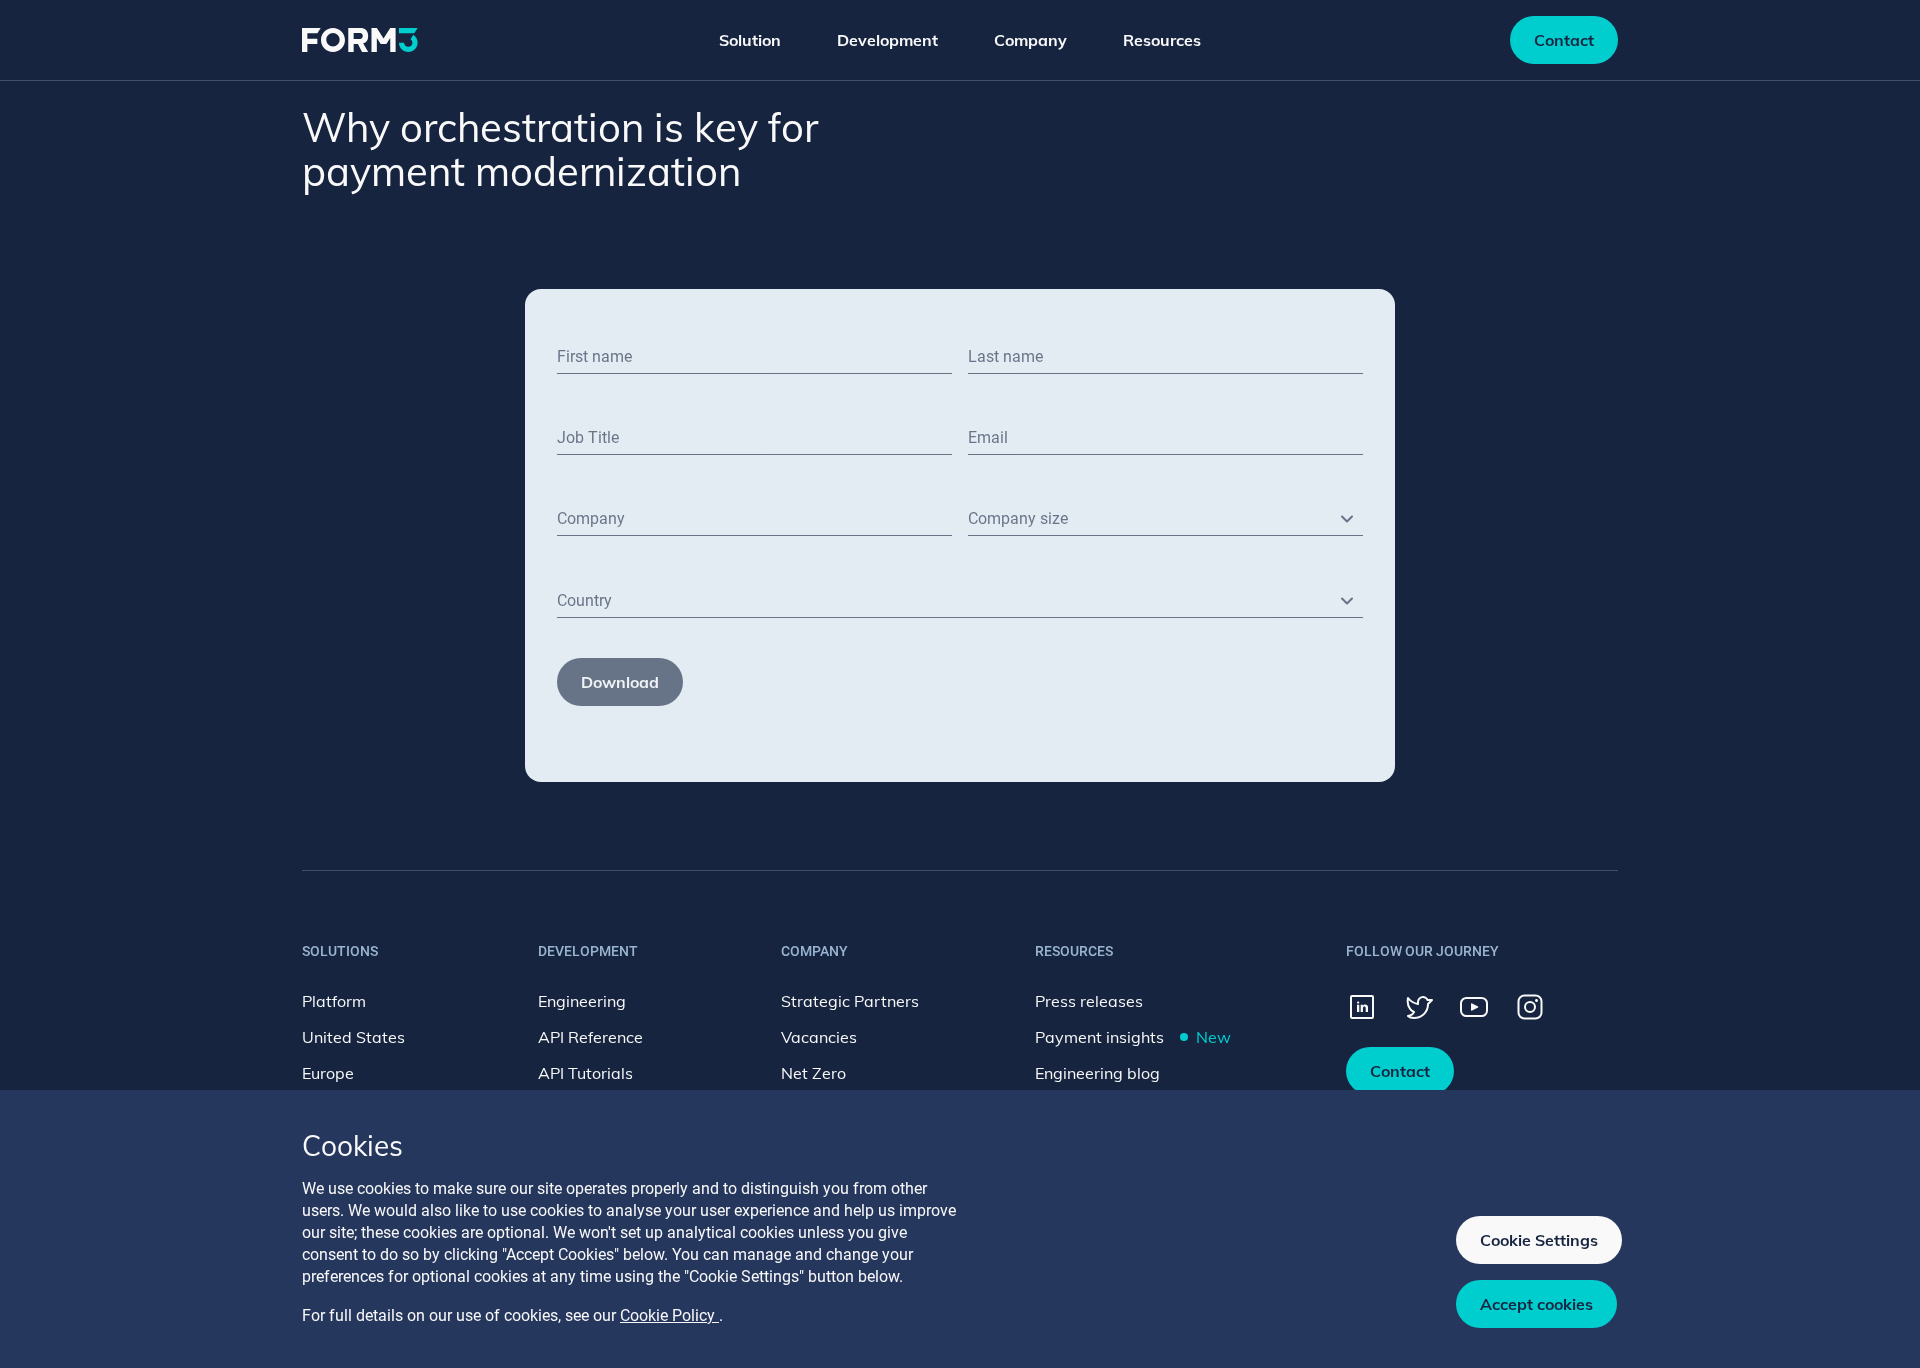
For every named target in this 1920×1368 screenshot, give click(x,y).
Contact (1564, 40)
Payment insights (1133, 1037)
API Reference (590, 1037)
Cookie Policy (669, 1315)
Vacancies (819, 1037)
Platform (334, 1001)
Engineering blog (1097, 1073)
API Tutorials (585, 1073)
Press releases (1089, 1001)
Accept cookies (1536, 1304)
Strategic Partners (850, 1001)
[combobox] (1165, 519)
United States (353, 1037)
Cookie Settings (1539, 1240)
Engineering (582, 1001)
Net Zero (813, 1073)
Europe (328, 1073)
